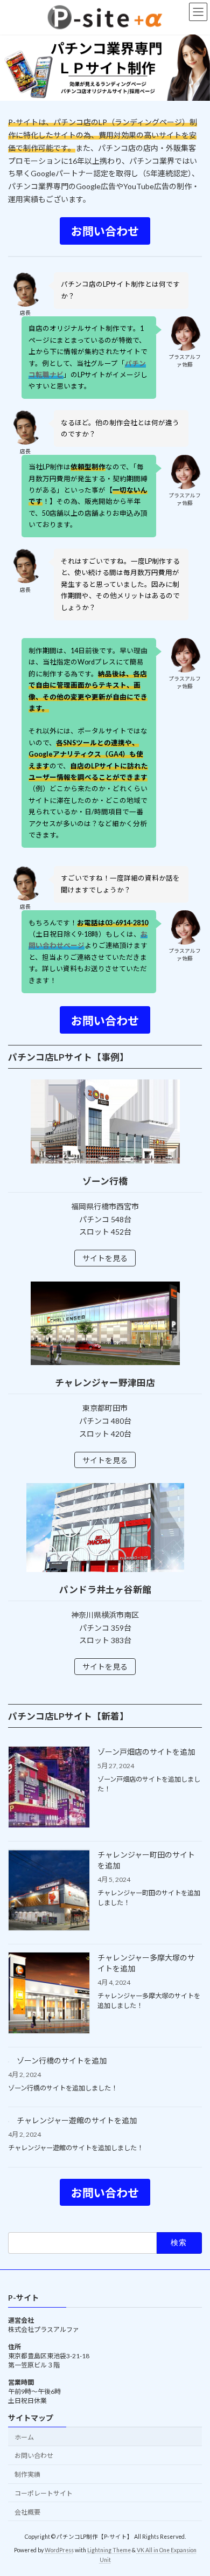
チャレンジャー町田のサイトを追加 (146, 1860)
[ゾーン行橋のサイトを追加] (9, 2059)
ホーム (24, 2437)
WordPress (59, 2550)
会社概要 (27, 2512)
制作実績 (27, 2474)
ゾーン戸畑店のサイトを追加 (146, 1752)
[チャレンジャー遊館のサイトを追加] (9, 2119)
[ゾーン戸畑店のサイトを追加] (49, 1788)
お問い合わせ (34, 2456)
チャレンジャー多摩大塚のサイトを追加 (146, 1963)
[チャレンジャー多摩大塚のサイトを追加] (49, 1994)
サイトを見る (105, 1258)
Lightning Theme (109, 2550)
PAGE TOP (194, 2488)
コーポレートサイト (44, 2493)
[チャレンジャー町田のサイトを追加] (49, 1891)
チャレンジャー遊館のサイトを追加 (77, 2120)
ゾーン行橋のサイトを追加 (62, 2061)
